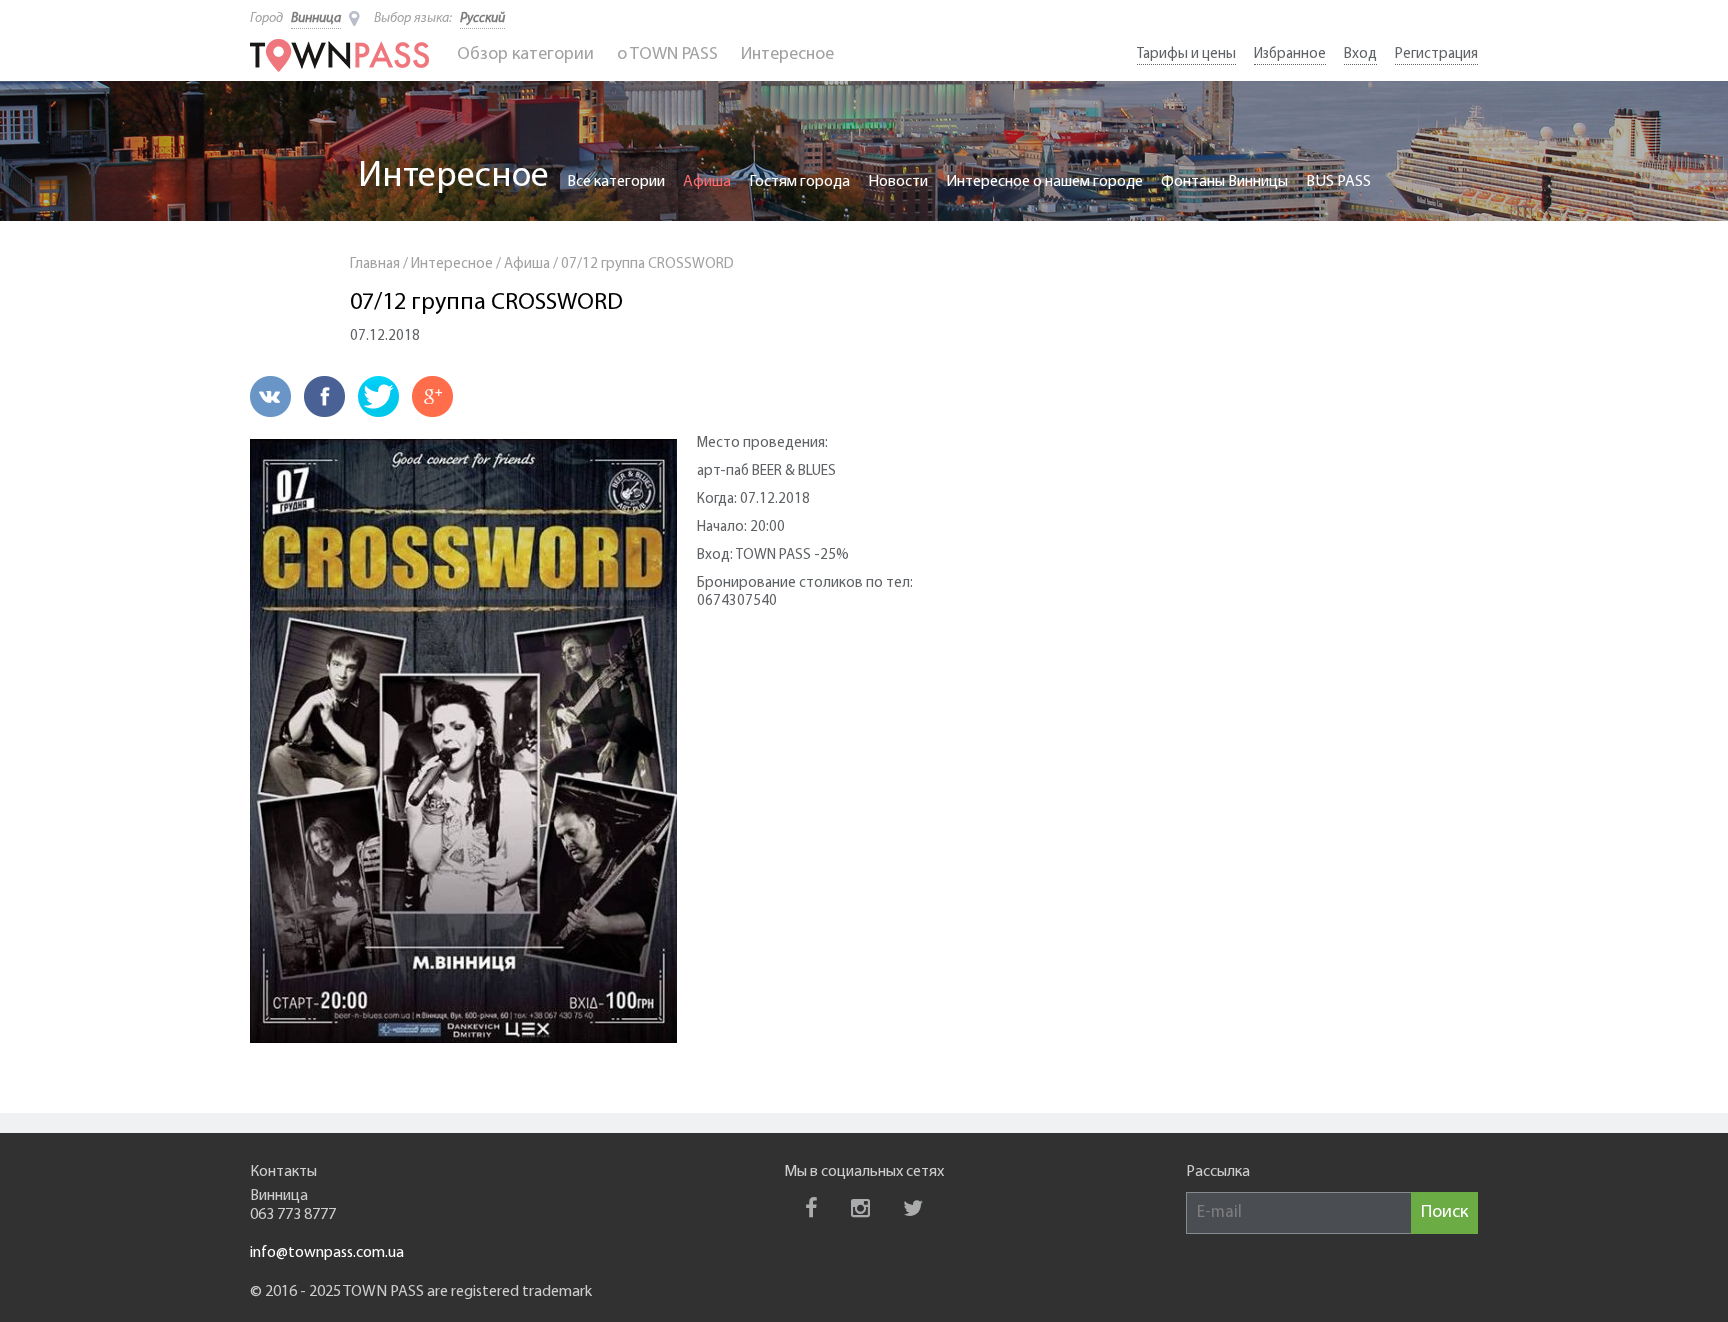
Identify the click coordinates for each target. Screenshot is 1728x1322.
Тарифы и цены (1186, 54)
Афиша (707, 182)
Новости (898, 182)
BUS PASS (1338, 182)
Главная (375, 264)
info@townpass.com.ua (327, 1253)
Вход (1360, 54)
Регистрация (1436, 54)
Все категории (616, 182)
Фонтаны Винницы (1224, 182)
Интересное (787, 55)
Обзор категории (525, 55)
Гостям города (799, 182)
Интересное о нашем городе (1044, 182)
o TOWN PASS (667, 55)
